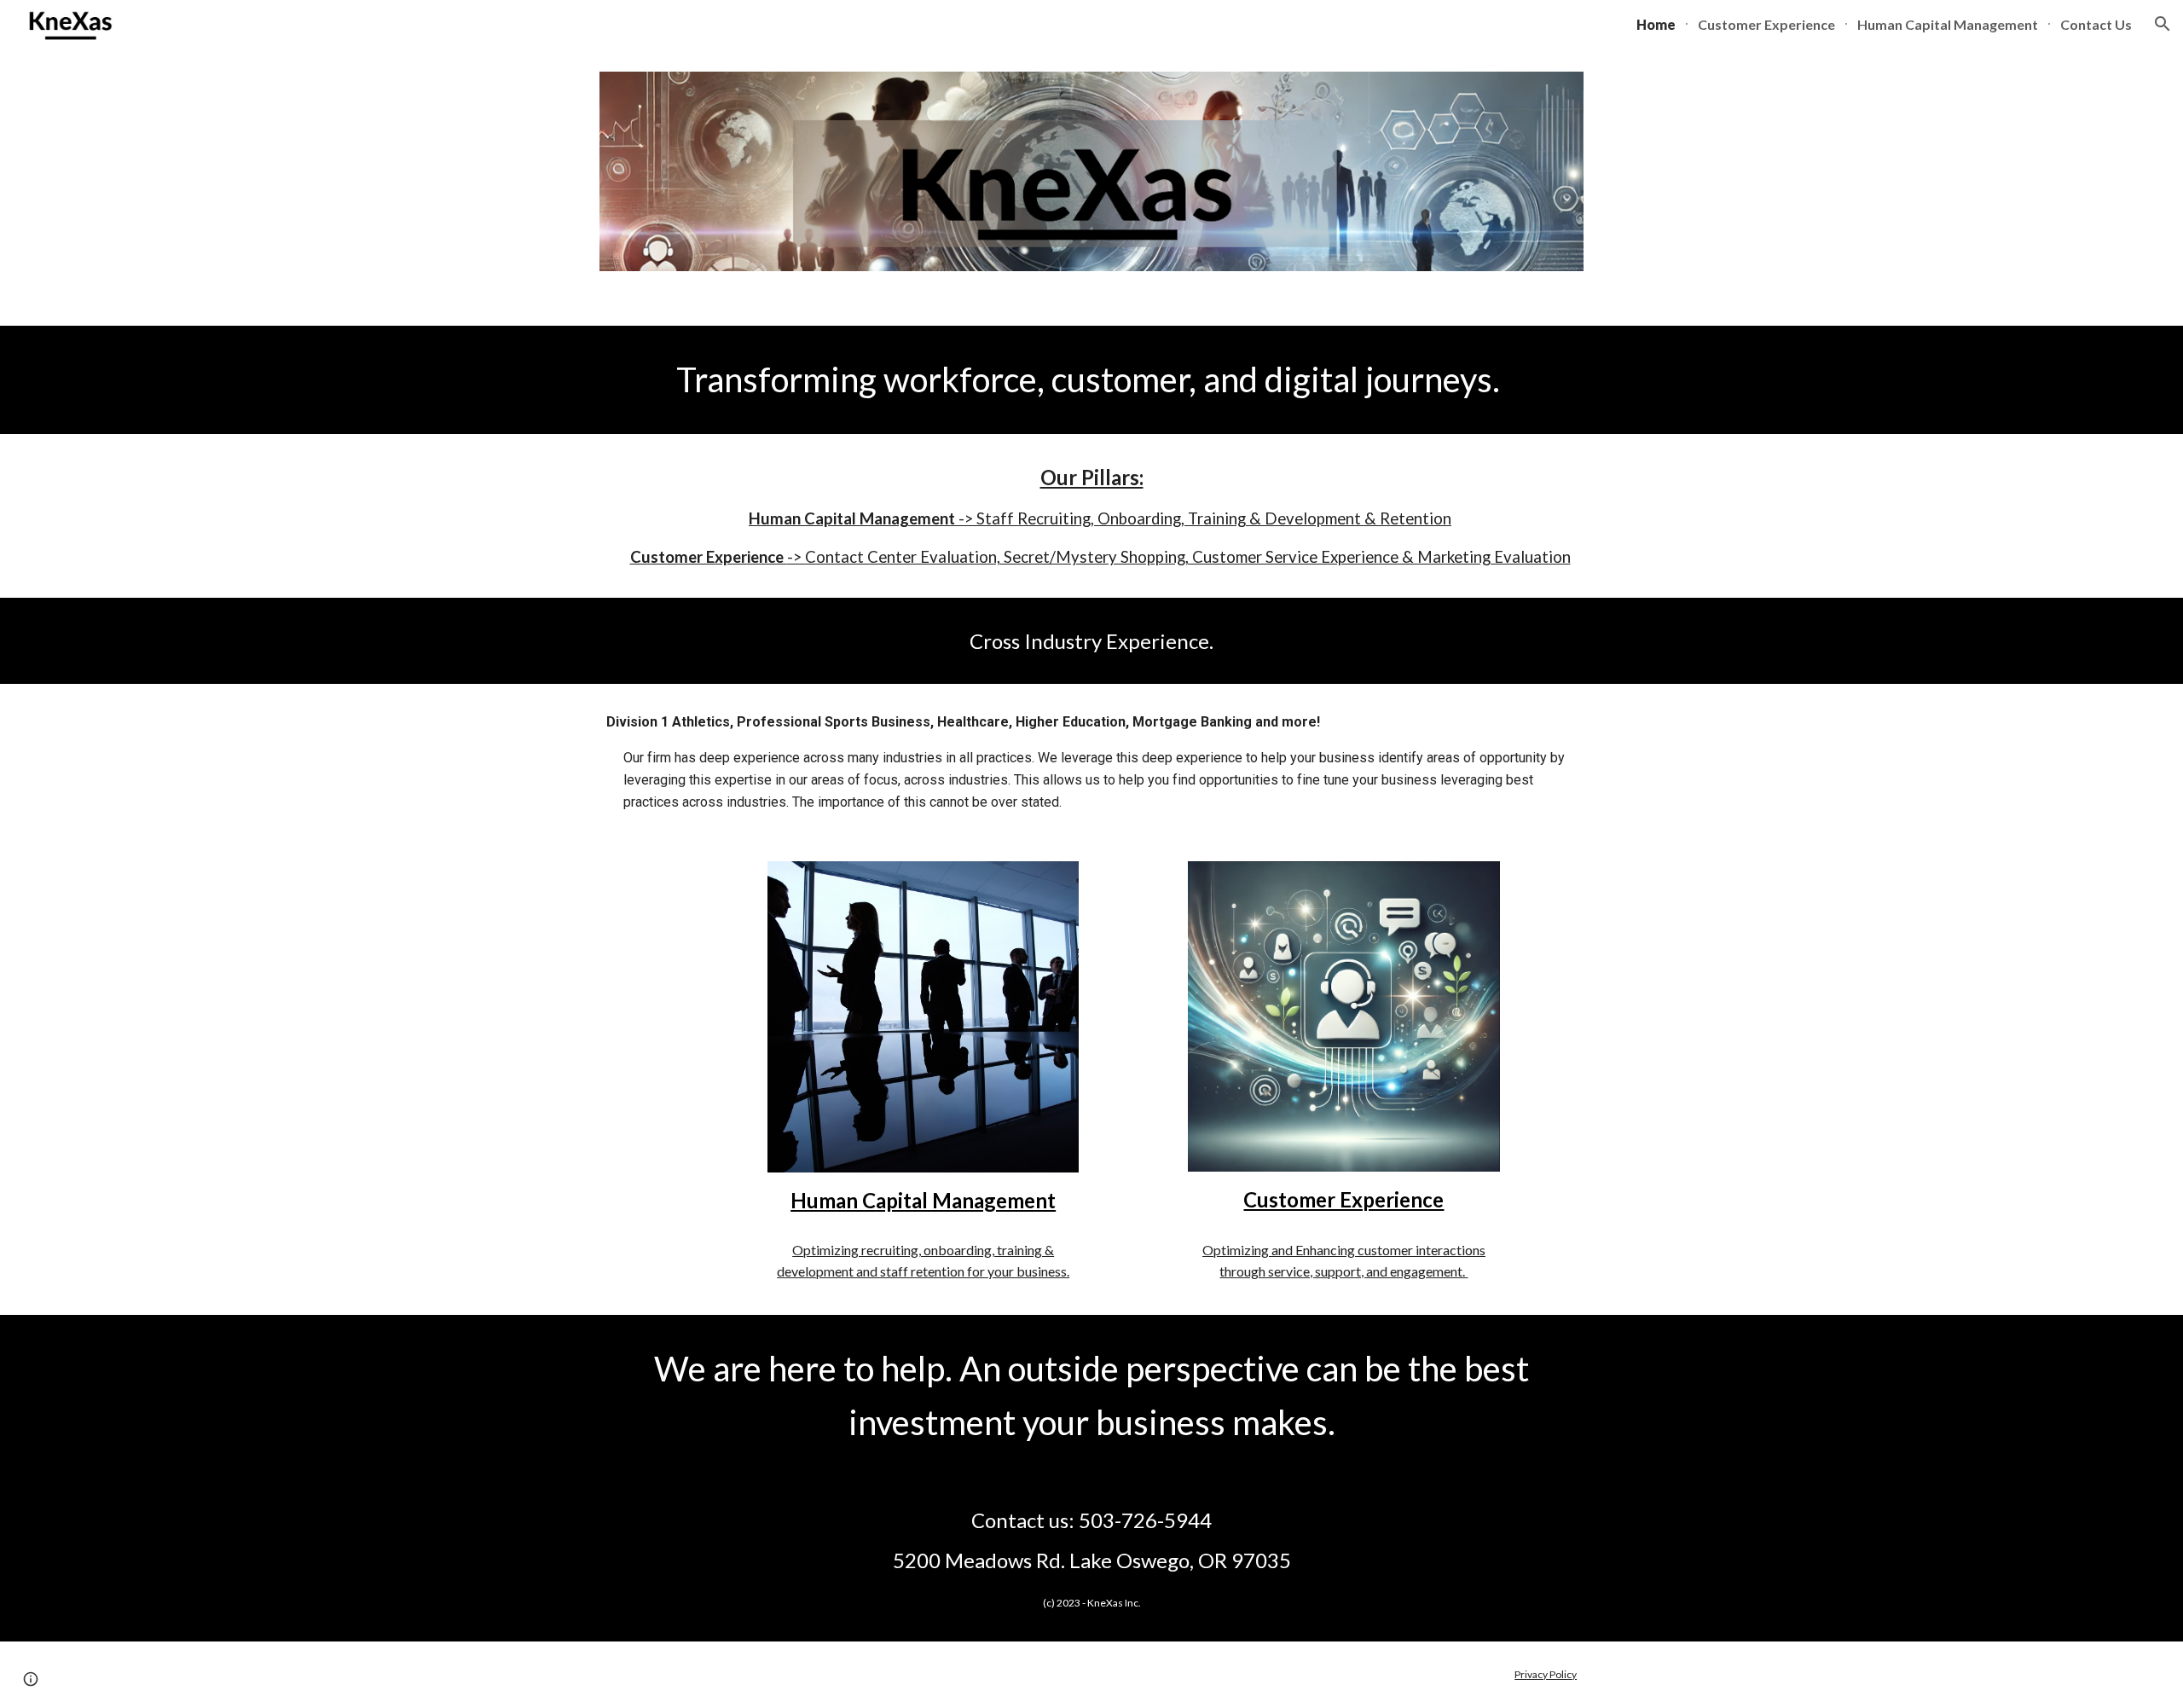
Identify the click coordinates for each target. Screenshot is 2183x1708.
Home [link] (1656, 24)
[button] (2163, 24)
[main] (1091, 379)
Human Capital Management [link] (1948, 24)
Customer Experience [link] (1766, 24)
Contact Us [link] (2096, 24)
